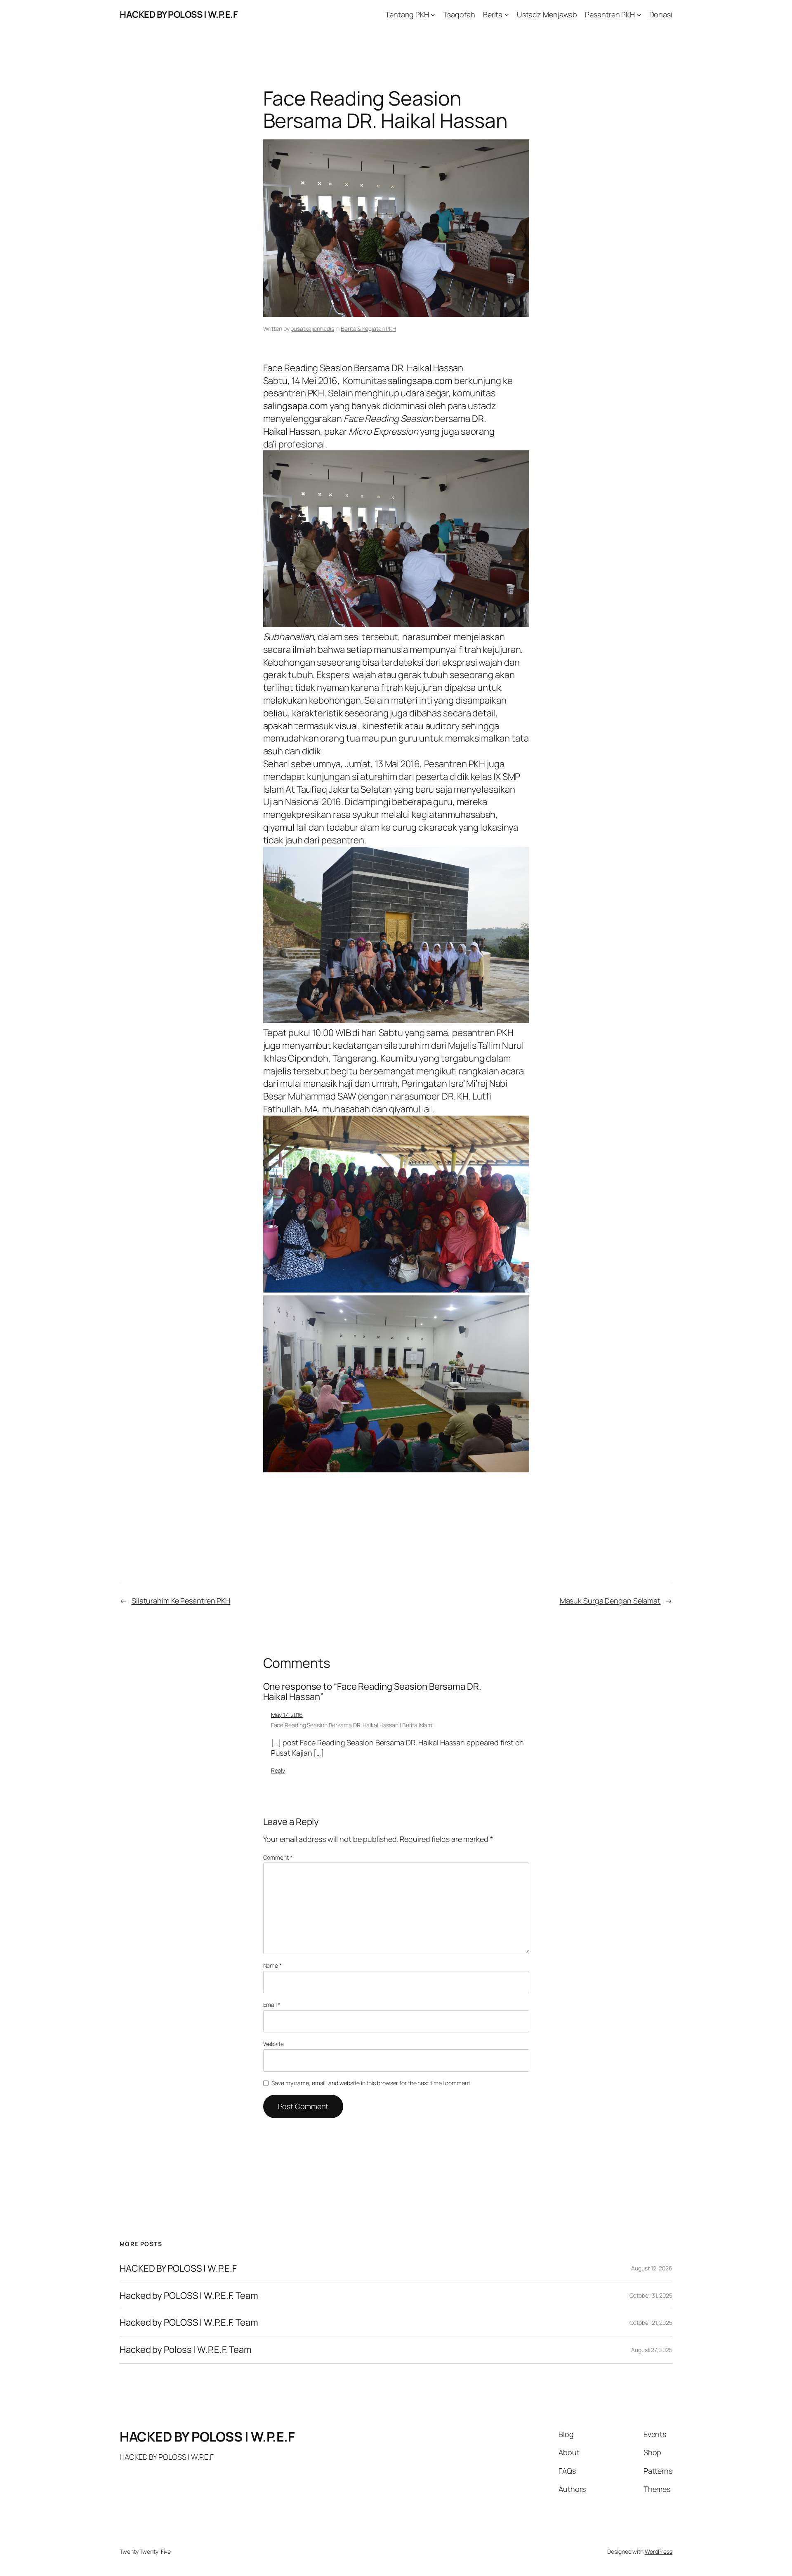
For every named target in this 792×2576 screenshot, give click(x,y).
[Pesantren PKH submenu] (639, 15)
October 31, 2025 (651, 2295)
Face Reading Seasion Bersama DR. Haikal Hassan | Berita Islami (352, 1725)
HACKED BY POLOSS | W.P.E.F (179, 14)
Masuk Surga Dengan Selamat (610, 1601)
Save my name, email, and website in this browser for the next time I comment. (371, 2083)
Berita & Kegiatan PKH (368, 328)
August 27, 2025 (652, 2350)
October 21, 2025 (651, 2323)
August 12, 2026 (652, 2268)
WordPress (659, 2551)
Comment (278, 1857)
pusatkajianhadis (312, 328)
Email (272, 2005)
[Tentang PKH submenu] (433, 15)
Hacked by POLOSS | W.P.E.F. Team (189, 2296)
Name (272, 1965)
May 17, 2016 (287, 1715)
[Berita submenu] (507, 15)
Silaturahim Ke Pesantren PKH (181, 1601)
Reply (278, 1770)
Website (273, 2044)
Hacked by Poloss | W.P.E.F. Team (186, 2350)
